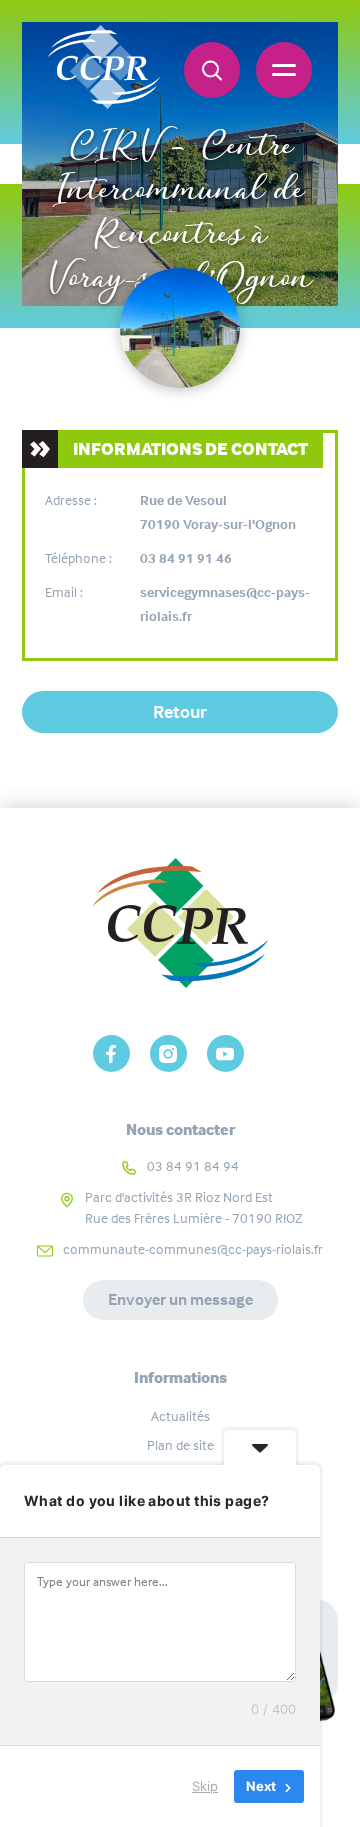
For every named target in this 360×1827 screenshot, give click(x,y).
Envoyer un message (180, 1299)
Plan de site (180, 1445)
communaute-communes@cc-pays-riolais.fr (193, 1249)
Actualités (180, 1416)
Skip (205, 1786)
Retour (180, 712)
